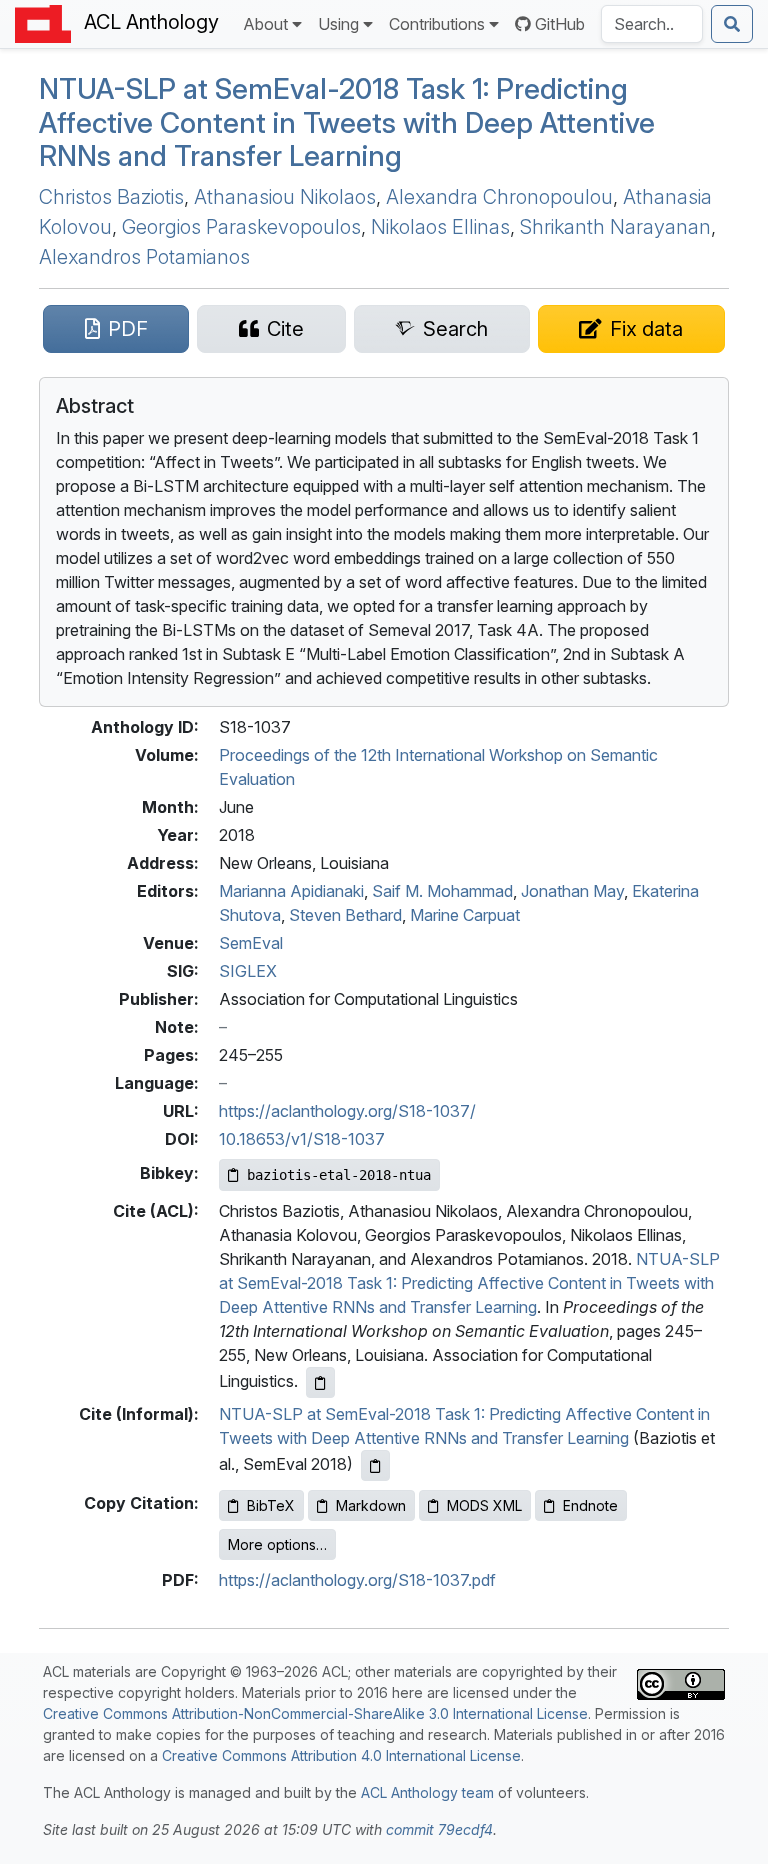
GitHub (560, 24)
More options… (277, 1544)
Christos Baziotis (111, 197)
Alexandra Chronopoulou (499, 197)
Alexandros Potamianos (144, 257)
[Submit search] (732, 24)
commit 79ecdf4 (439, 1829)
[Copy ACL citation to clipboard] (320, 1382)
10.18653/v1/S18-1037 (302, 1139)
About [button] (265, 24)
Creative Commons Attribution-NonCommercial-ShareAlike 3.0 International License (315, 1713)
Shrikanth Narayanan (615, 227)
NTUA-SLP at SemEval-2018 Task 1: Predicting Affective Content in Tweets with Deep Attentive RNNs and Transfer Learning (469, 1283)
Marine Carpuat (465, 915)
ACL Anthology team (427, 1792)
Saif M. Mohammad (442, 891)
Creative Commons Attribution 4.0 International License (341, 1755)
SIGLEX (248, 971)
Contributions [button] (437, 24)
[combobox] (652, 24)
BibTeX (271, 1505)
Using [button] (338, 24)
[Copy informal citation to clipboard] (375, 1465)
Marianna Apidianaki (291, 891)
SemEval (251, 943)
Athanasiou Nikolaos (285, 197)
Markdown (371, 1505)
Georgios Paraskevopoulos (241, 227)
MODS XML (484, 1505)
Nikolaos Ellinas (440, 227)
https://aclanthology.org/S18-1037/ (347, 1111)
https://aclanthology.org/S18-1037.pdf (357, 1580)
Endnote (590, 1505)
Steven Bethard (345, 915)
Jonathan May (572, 891)
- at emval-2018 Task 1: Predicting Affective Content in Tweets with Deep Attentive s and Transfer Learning (347, 122)
